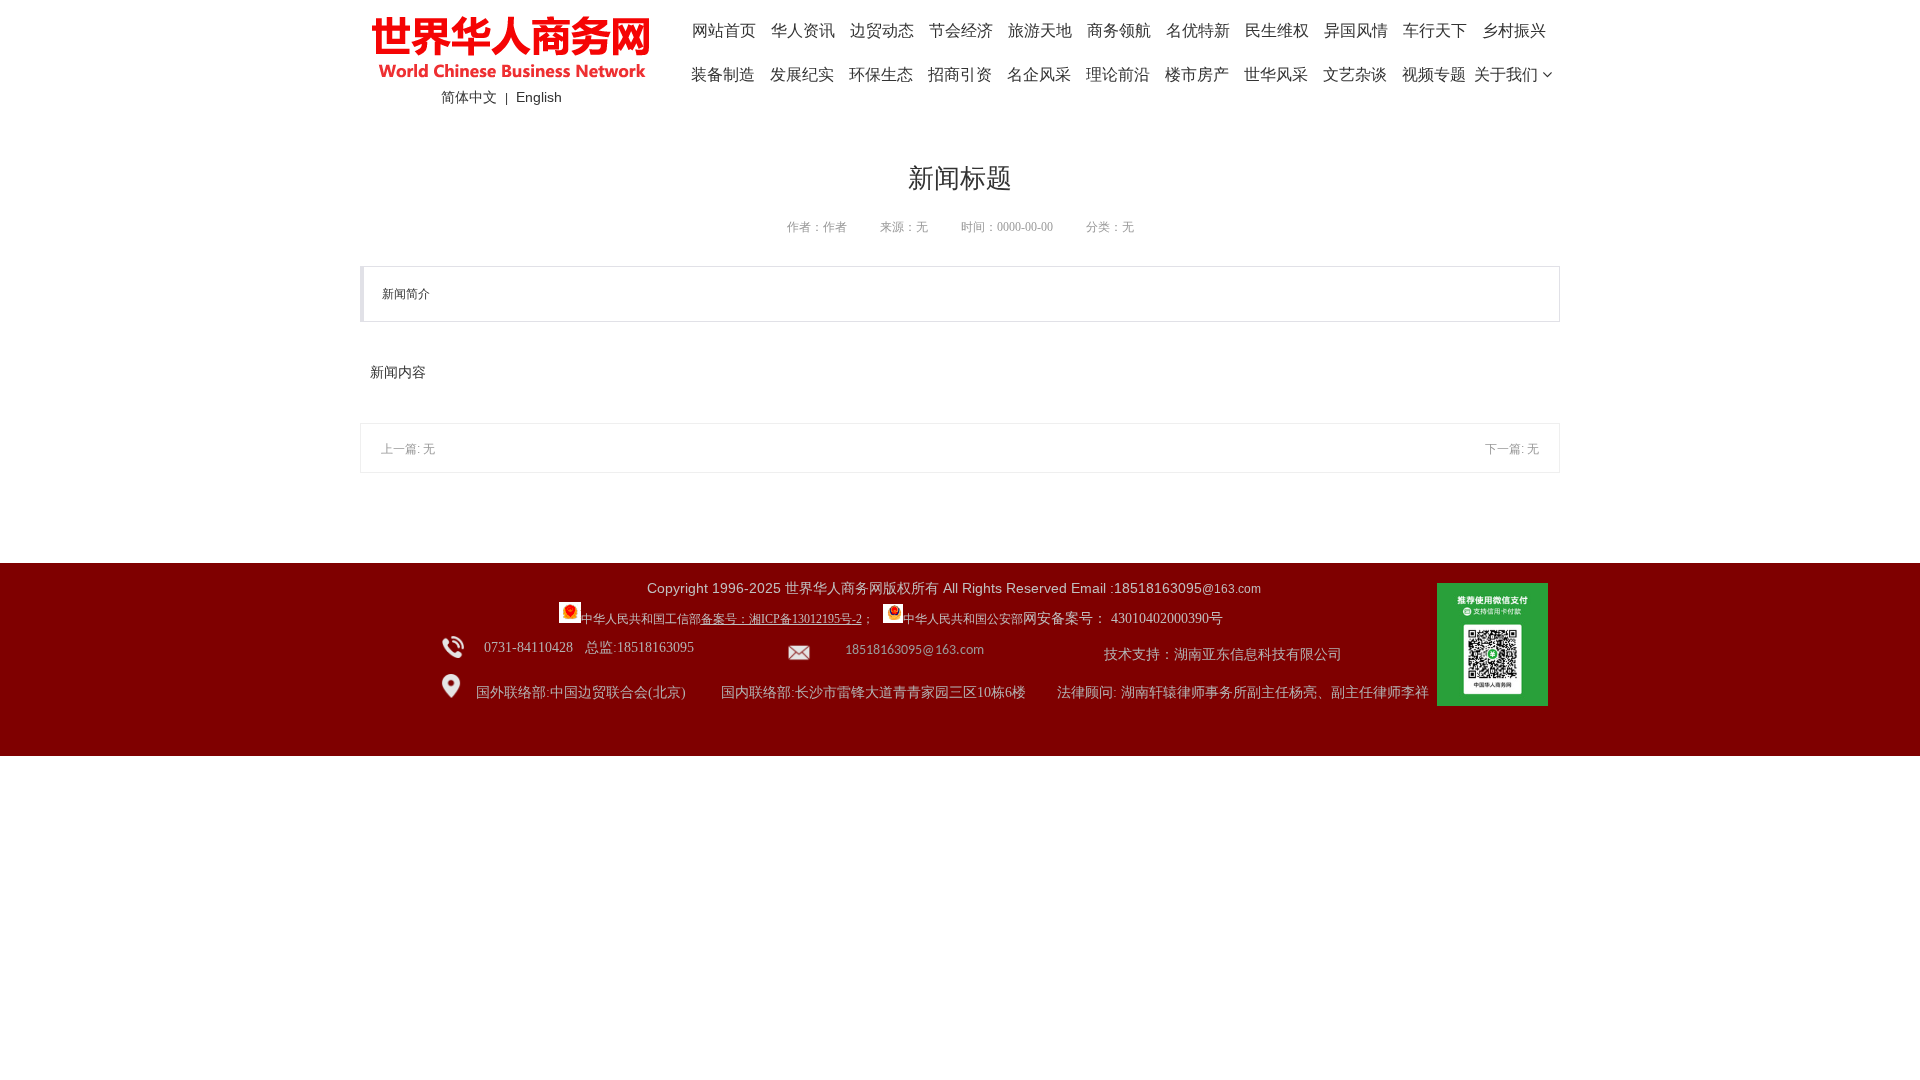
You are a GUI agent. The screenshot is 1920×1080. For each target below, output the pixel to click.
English (539, 97)
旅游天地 (1040, 30)
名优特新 (1198, 30)
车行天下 (1435, 30)
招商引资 (960, 74)
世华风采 (1276, 74)
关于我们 (1508, 74)
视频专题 (1434, 74)
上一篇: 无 (408, 449)
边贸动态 (882, 30)
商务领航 (1119, 30)
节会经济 (961, 30)
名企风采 (1039, 74)
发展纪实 (802, 74)
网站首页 (724, 30)
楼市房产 (1197, 74)
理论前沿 (1118, 74)
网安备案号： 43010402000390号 (1123, 618)
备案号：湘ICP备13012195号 (776, 619)
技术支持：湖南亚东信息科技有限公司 (1223, 654)
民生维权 (1277, 30)
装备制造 (723, 74)
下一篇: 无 (1512, 449)
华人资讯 (803, 30)
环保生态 (881, 74)
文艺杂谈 (1355, 74)
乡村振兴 (1514, 30)
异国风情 (1356, 30)
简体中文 (469, 97)
